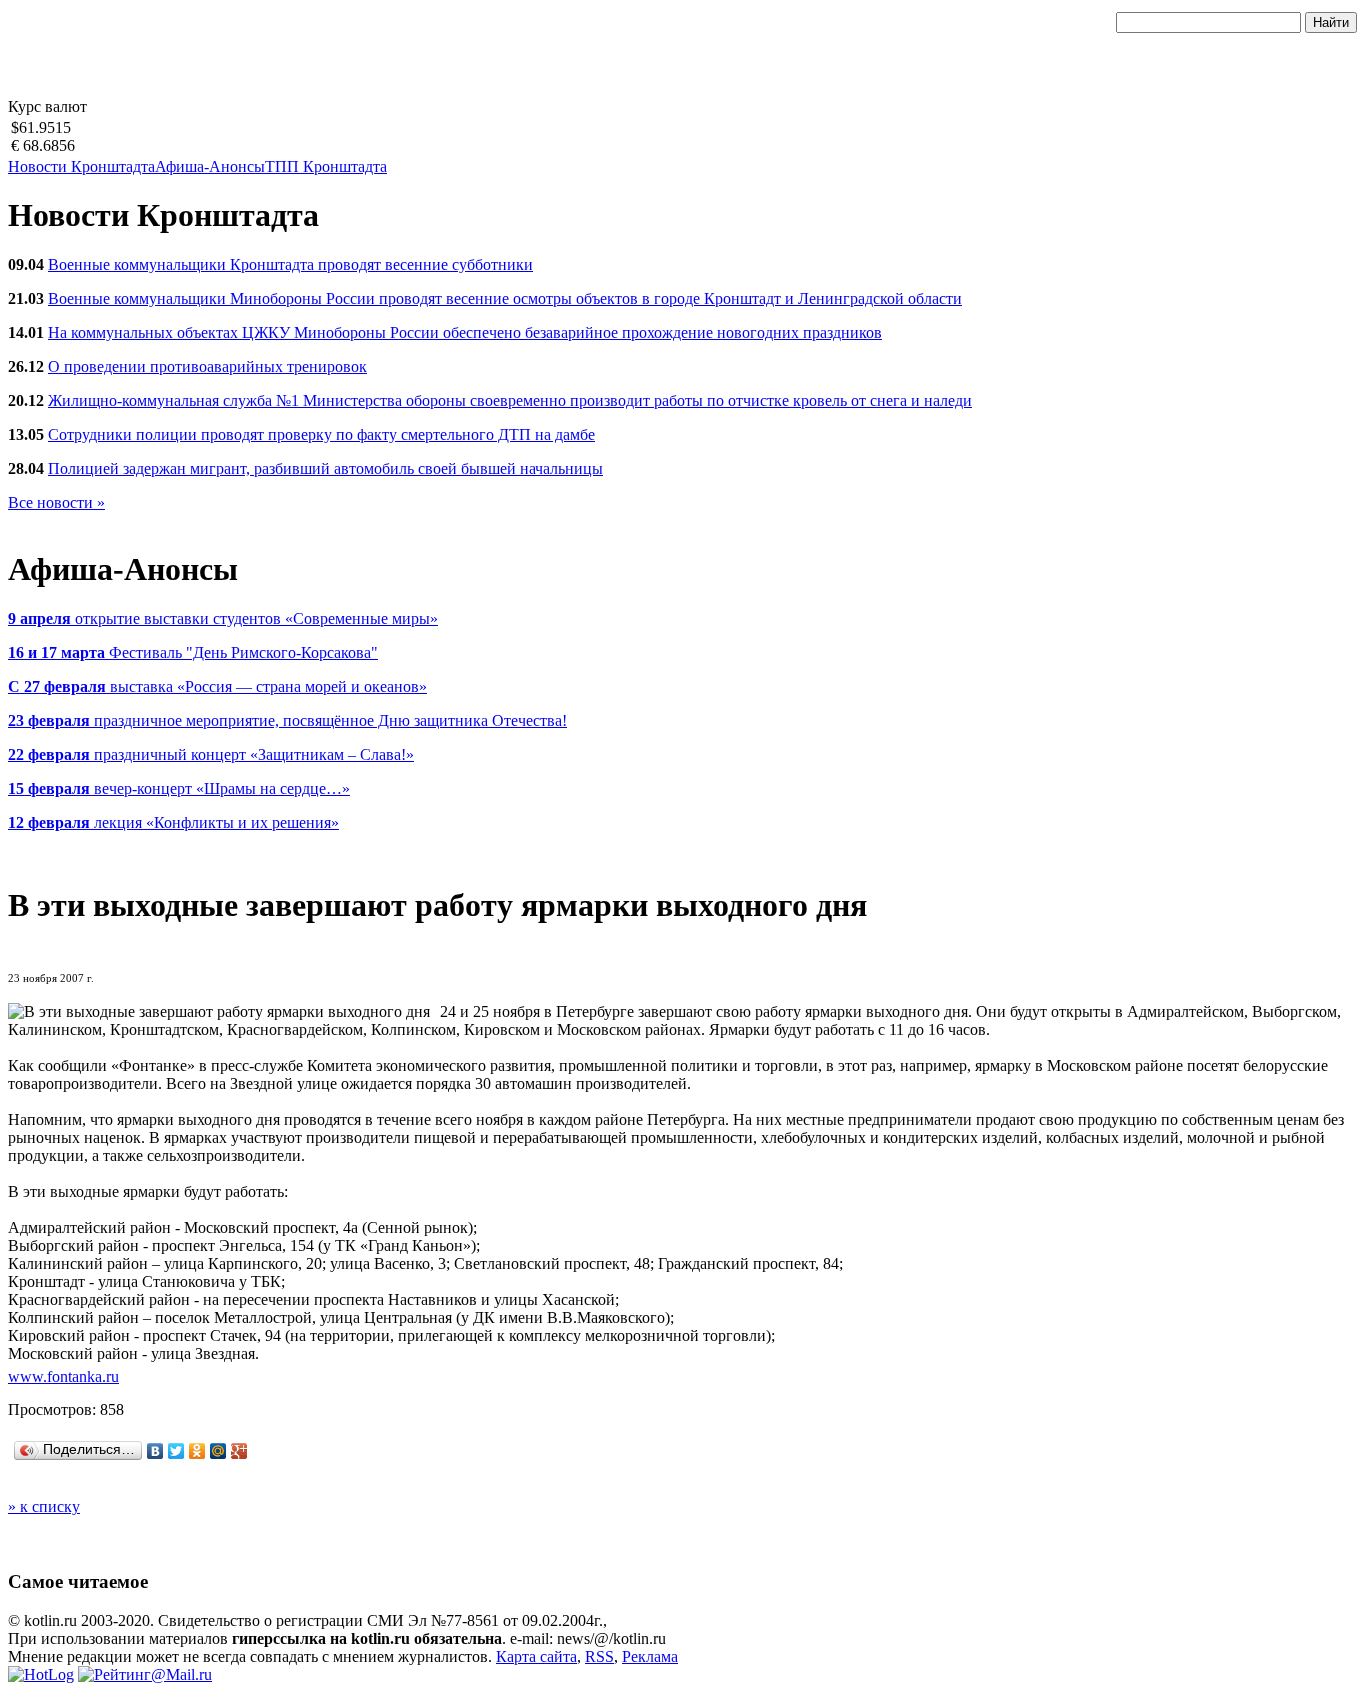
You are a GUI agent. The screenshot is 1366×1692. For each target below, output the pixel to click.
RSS (599, 1656)
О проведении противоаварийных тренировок (207, 366)
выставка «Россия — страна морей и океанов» (217, 686)
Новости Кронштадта (81, 166)
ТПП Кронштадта (326, 166)
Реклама (650, 1656)
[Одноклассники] (197, 1451)
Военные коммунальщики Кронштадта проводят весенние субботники (290, 264)
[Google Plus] (239, 1451)
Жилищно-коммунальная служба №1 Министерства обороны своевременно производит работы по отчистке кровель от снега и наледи (510, 400)
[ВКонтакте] (155, 1451)
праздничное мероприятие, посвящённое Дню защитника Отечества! (287, 720)
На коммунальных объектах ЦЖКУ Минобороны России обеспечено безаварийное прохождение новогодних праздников (465, 332)
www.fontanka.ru (63, 1376)
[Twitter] (176, 1451)
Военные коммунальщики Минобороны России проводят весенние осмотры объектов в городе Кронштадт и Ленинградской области (505, 298)
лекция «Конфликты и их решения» (173, 822)
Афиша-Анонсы (210, 166)
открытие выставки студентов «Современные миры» (223, 618)
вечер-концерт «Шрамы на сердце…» (179, 788)
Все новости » (56, 502)
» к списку (44, 1506)
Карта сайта (536, 1656)
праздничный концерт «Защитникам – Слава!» (211, 754)
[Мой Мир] (218, 1451)
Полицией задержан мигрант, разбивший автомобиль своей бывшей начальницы (325, 468)
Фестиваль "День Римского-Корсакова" (193, 652)
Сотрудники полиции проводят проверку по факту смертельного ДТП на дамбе (321, 434)
